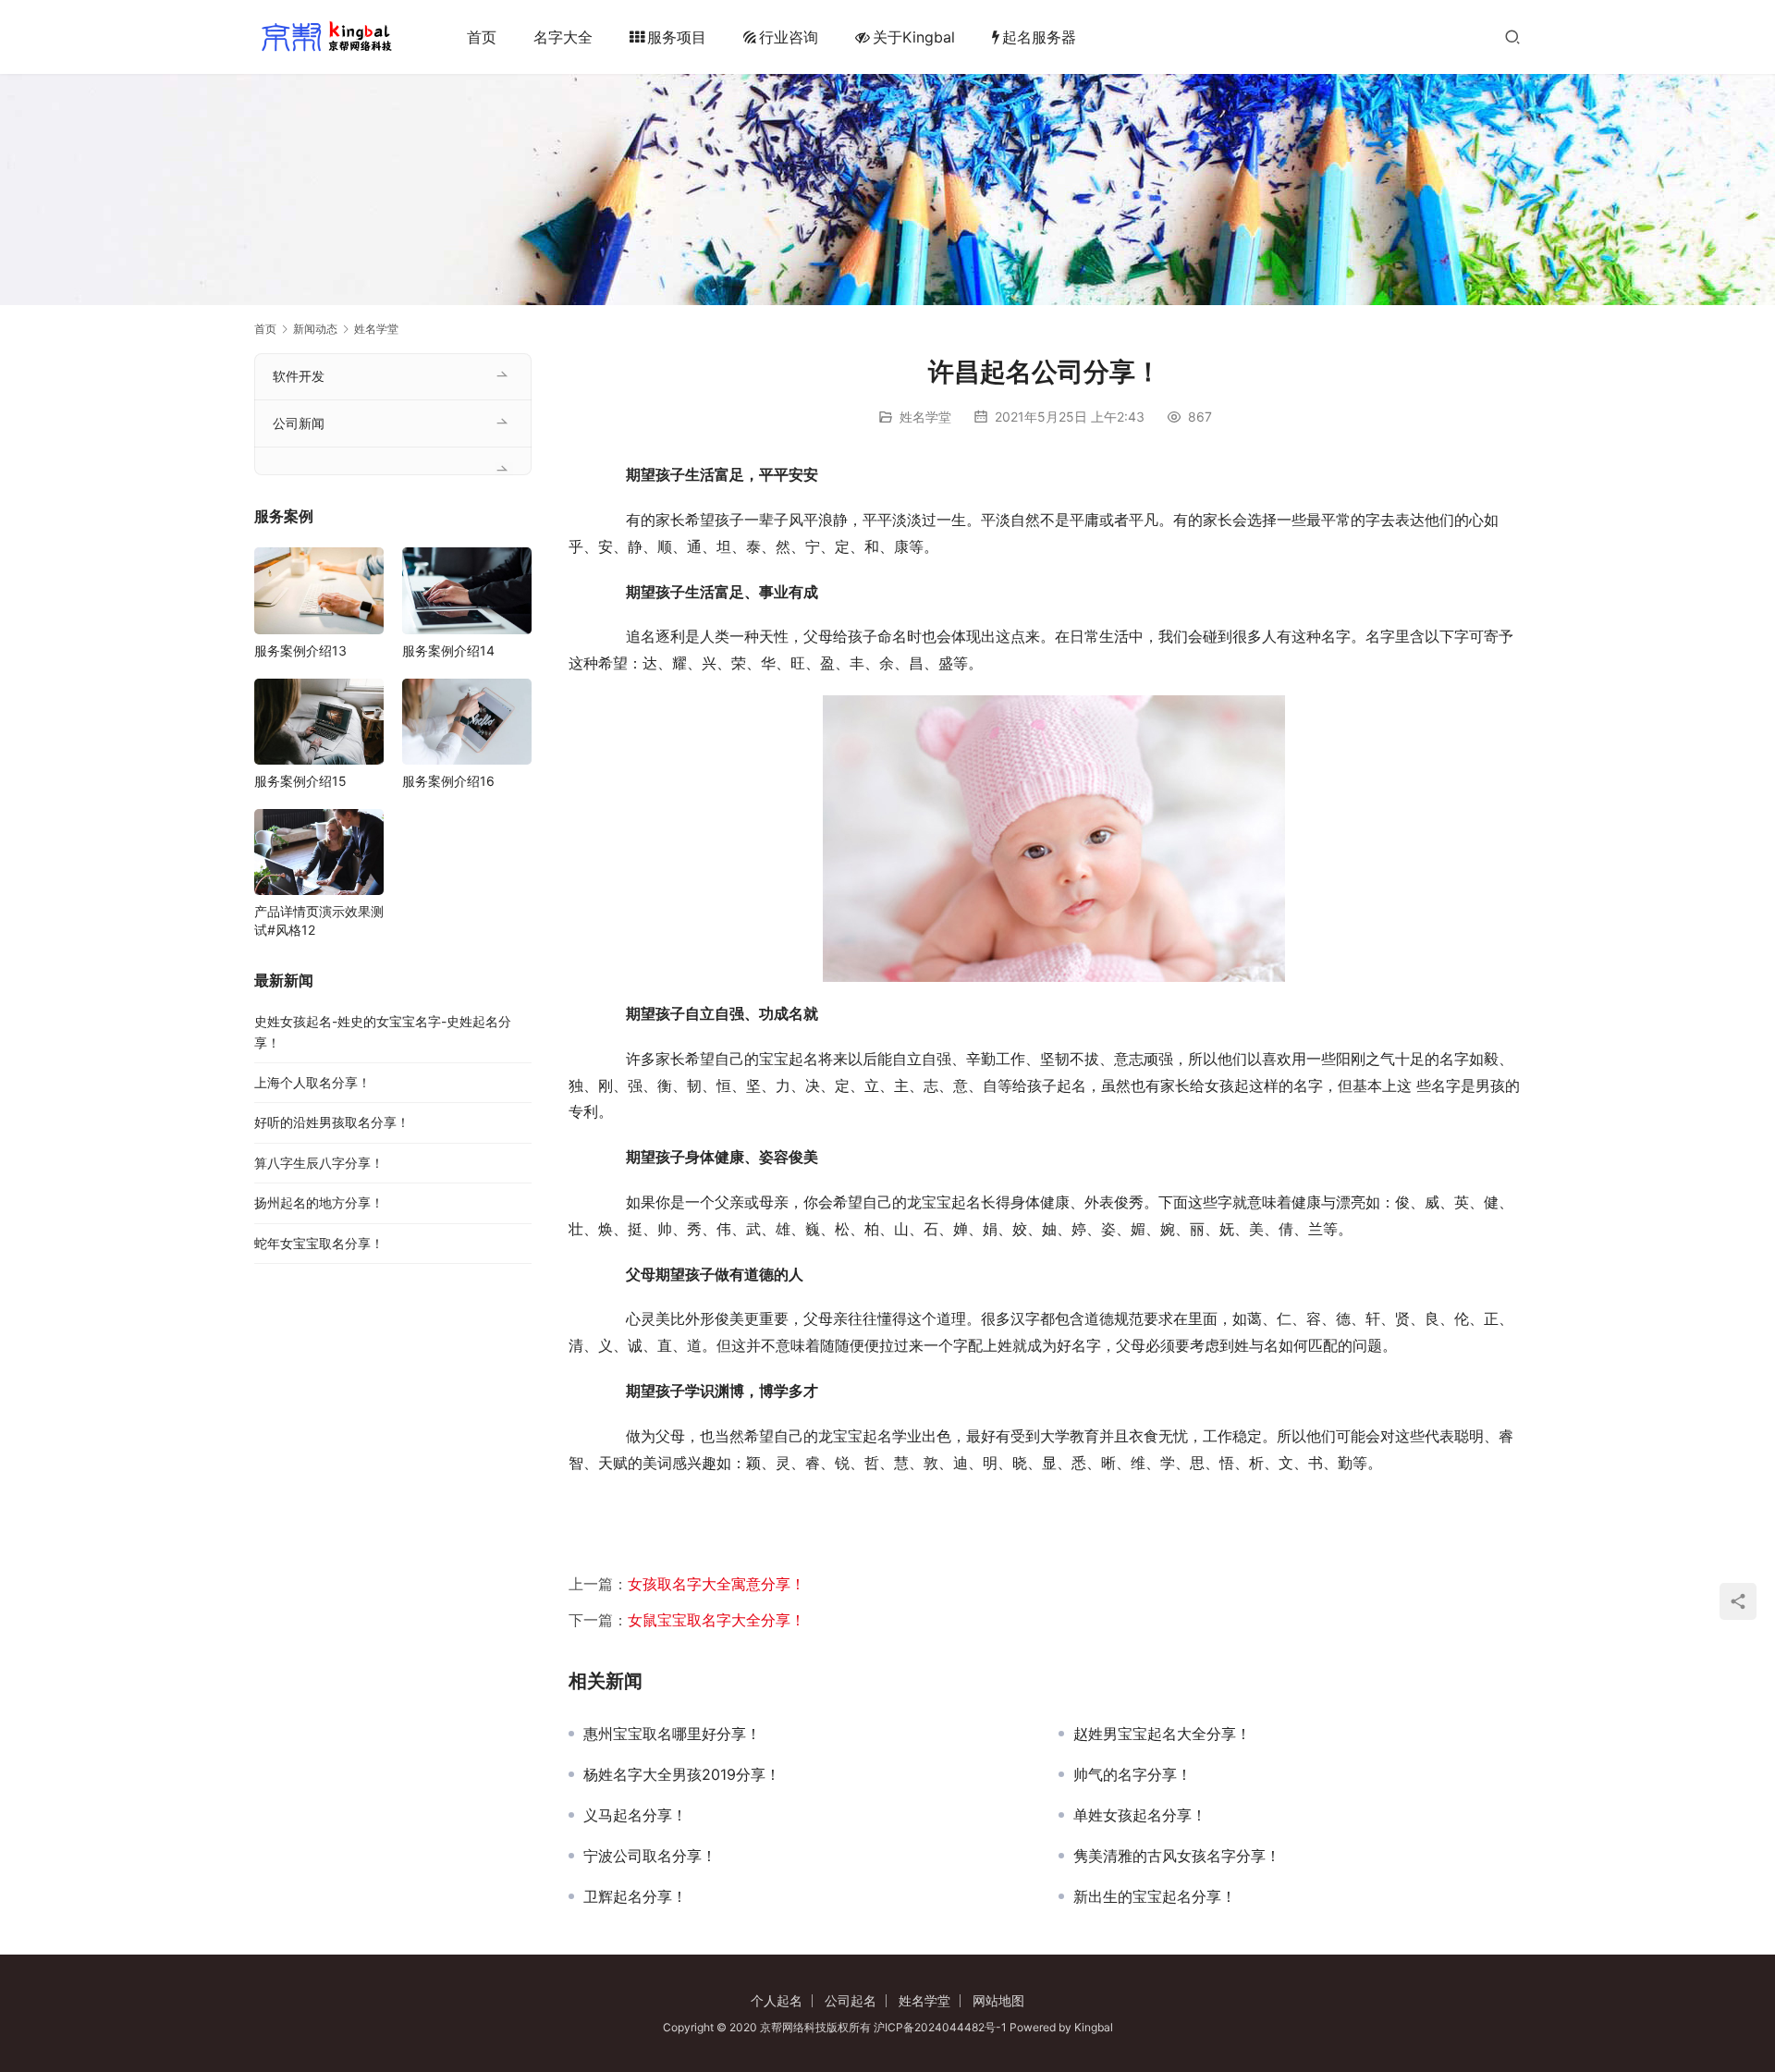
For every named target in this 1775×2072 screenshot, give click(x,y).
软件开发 (299, 376)
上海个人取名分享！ (312, 1082)
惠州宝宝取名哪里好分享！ (672, 1734)
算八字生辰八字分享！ (319, 1163)
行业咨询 (789, 37)
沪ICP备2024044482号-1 (942, 2027)
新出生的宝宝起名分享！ (1155, 1896)
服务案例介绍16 (448, 781)
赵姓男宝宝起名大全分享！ (1162, 1734)
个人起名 (777, 2000)
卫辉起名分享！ (635, 1896)
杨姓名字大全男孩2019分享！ (682, 1774)
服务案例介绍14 (448, 650)
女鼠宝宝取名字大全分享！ (716, 1620)
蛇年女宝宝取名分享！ (319, 1243)
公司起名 (851, 2000)
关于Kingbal (914, 37)
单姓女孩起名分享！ (1140, 1815)
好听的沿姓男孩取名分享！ (332, 1122)
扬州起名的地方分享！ (319, 1202)
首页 (482, 37)
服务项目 (677, 37)
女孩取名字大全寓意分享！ (716, 1584)
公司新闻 (299, 423)
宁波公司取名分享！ (650, 1856)
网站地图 (998, 2000)
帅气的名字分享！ (1132, 1774)
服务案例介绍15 (300, 781)
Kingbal (1094, 2027)
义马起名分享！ (635, 1815)
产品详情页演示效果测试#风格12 (319, 920)
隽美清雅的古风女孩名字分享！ (1177, 1856)
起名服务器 (1039, 37)
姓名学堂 (925, 417)
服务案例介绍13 (300, 650)
